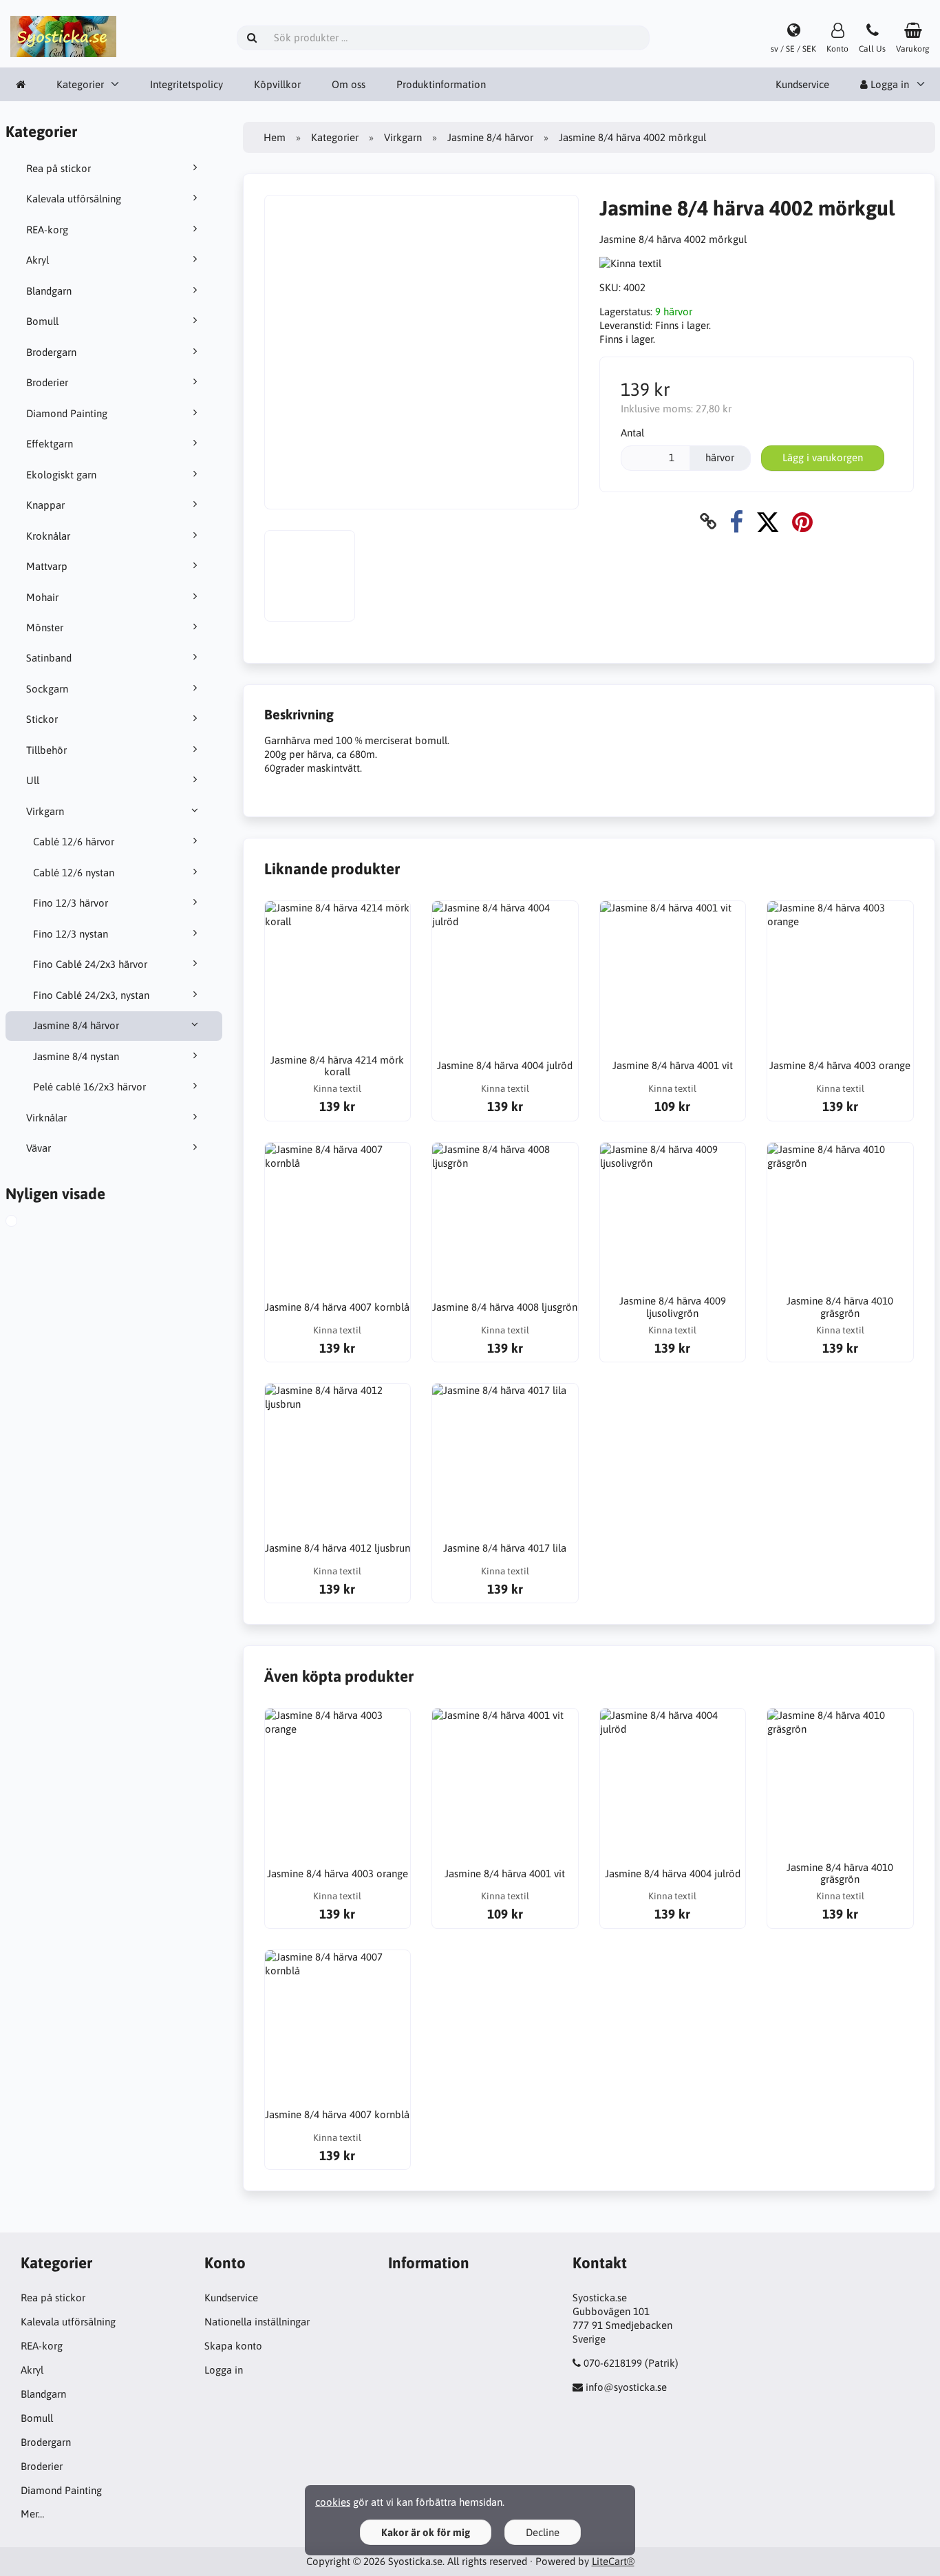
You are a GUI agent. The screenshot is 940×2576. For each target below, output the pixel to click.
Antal (632, 433)
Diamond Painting (67, 413)
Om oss (349, 84)
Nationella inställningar (257, 2322)
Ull (33, 780)
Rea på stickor (58, 168)
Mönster (45, 627)
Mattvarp (47, 566)
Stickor (42, 719)
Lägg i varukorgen (823, 457)
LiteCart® (613, 2561)
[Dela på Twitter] (768, 521)
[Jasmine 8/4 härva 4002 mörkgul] (25, 1223)
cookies (333, 2502)
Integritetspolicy (186, 84)
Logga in (224, 2370)
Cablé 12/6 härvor (74, 842)
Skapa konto (233, 2346)
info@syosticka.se (626, 2387)
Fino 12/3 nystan (71, 934)
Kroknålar (48, 536)
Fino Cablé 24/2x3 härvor (90, 964)
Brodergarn (51, 352)
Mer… (32, 2514)
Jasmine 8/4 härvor (76, 1025)
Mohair (42, 597)
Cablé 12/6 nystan (74, 873)
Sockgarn (47, 689)
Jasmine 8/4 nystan (76, 1056)
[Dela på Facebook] (736, 521)
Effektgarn (50, 444)
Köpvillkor (277, 84)
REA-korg (47, 230)
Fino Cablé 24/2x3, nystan (91, 995)
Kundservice (802, 84)
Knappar (45, 505)
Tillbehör (46, 750)
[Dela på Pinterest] (802, 521)
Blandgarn (49, 291)
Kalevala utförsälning (74, 199)
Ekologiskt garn (61, 475)
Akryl (38, 260)
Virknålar (46, 1118)
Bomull (42, 321)
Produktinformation (441, 84)
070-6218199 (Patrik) (631, 2363)
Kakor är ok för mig (426, 2532)
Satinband (49, 658)
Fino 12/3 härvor (71, 903)
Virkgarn (45, 811)
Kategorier (80, 84)
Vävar (39, 1148)
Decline (543, 2532)
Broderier (47, 382)
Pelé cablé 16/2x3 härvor (89, 1087)
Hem (275, 137)
